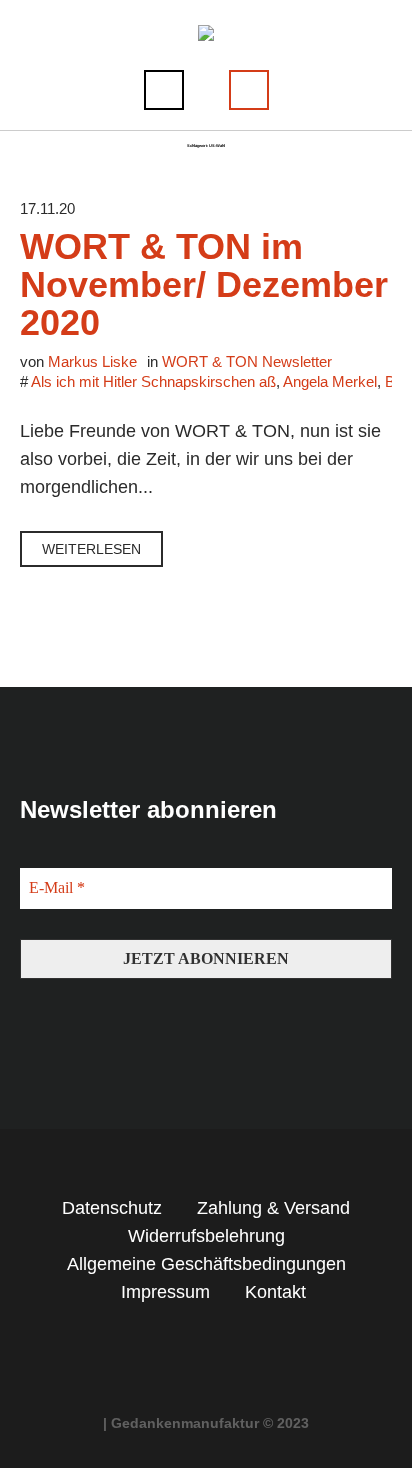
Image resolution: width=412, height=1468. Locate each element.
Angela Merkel (330, 381)
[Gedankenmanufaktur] (206, 34)
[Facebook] (188, 1347)
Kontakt (275, 1292)
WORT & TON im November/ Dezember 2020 (204, 284)
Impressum (165, 1292)
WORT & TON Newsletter (247, 361)
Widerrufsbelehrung (206, 1236)
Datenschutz (112, 1208)
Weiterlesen (91, 549)
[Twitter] (225, 1347)
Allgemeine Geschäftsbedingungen (206, 1264)
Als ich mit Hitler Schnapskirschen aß (153, 381)
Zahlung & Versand (273, 1208)
